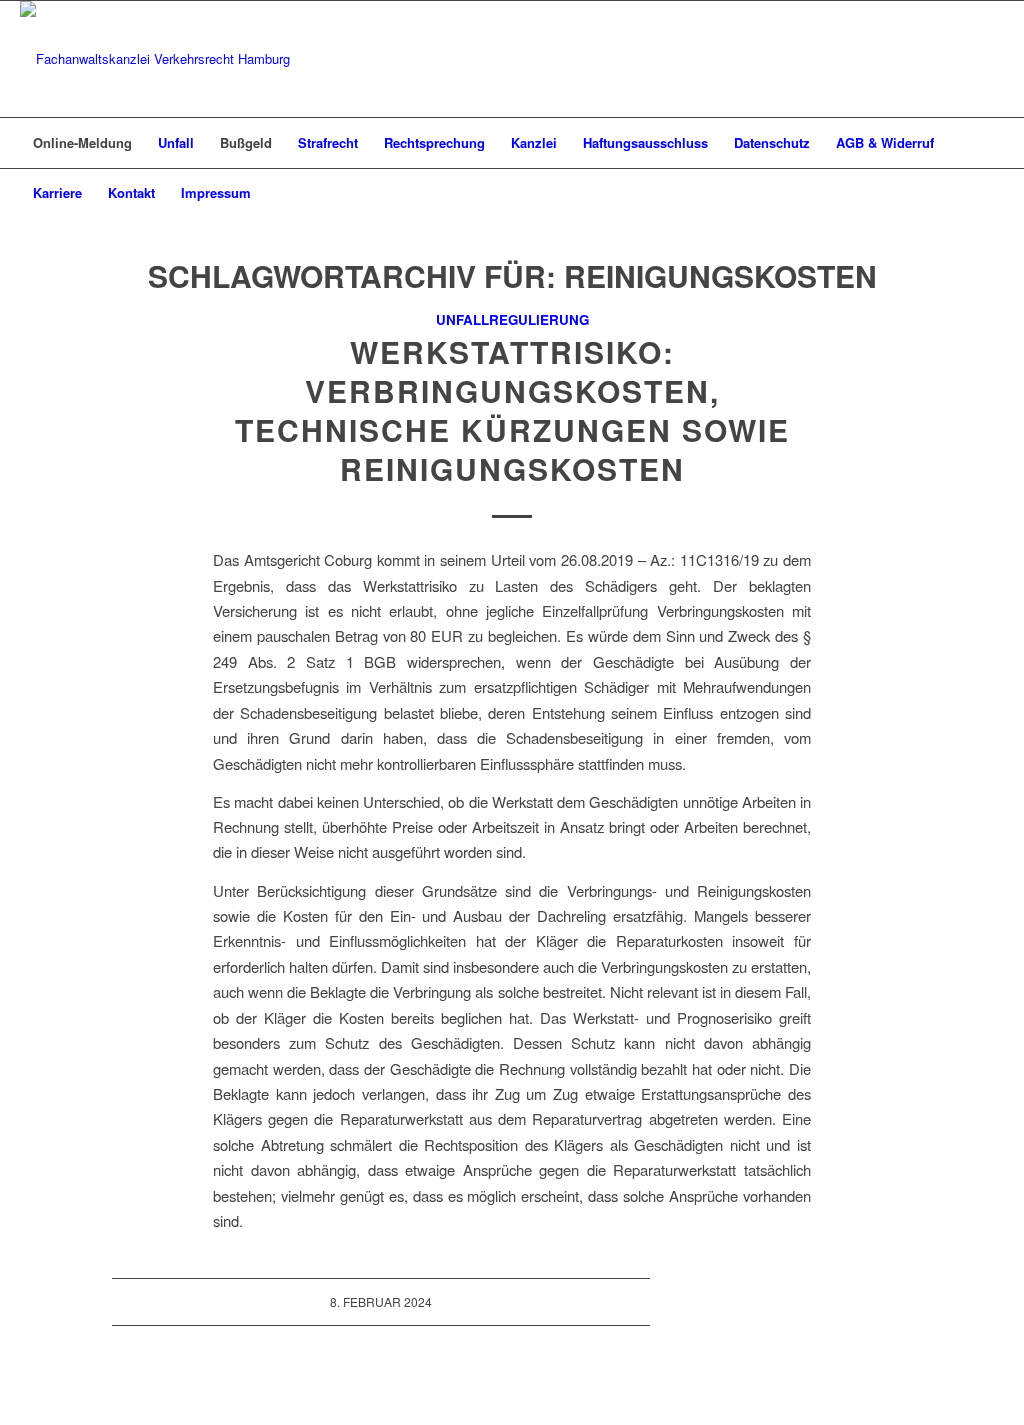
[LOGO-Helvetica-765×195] (155, 59)
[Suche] (991, 193)
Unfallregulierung (512, 319)
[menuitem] (82, 143)
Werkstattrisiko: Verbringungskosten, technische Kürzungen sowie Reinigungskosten (512, 410)
